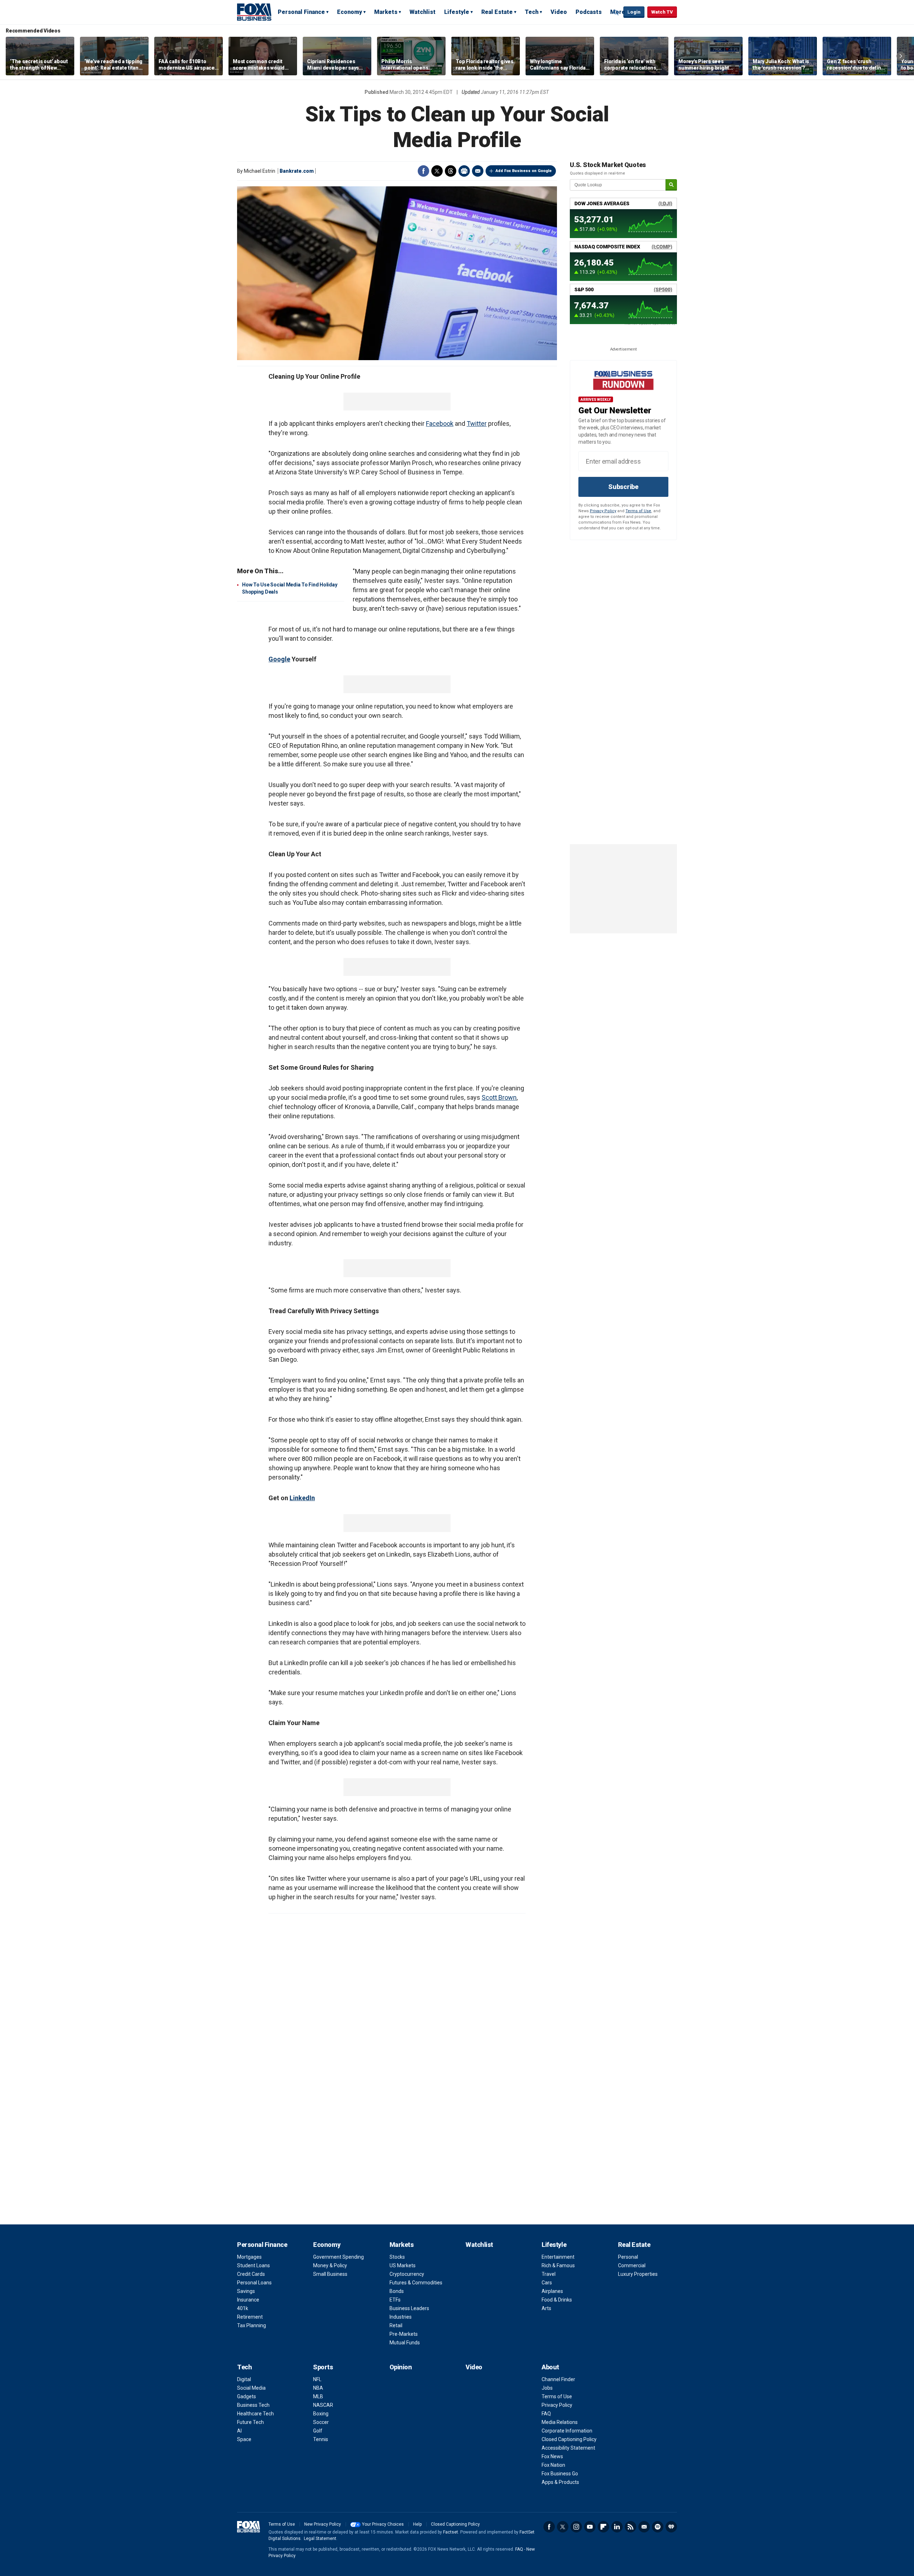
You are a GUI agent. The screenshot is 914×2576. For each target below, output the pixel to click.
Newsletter (644, 2527)
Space (244, 2439)
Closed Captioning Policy (569, 2439)
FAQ (546, 2414)
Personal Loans (254, 2283)
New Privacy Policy (323, 2524)
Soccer (321, 2422)
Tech (532, 12)
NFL (317, 2379)
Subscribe (623, 487)
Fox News (552, 2456)
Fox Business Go (560, 2474)
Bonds (397, 2291)
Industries (401, 2317)
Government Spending (338, 2257)
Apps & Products (560, 2482)
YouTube (590, 2527)
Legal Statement (320, 2539)
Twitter (437, 171)
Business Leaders (409, 2308)
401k (243, 2308)
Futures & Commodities (416, 2283)
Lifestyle (457, 12)
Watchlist (423, 12)
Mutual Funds (405, 2343)
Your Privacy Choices (383, 2524)
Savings (246, 2291)
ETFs (395, 2300)
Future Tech (250, 2422)
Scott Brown (499, 1097)
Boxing (321, 2414)
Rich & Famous (558, 2265)
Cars (547, 2283)
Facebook (423, 171)
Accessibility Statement (568, 2448)
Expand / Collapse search (616, 12)
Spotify (658, 2527)
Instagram (576, 2527)
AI (239, 2431)
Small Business (330, 2274)
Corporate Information (567, 2431)
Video (559, 12)
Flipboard (603, 2527)
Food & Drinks (557, 2300)
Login (634, 12)
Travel (549, 2274)
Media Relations (560, 2422)
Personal (628, 2257)
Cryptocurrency (407, 2274)
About (550, 2367)
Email (478, 171)
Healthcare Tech (255, 2414)
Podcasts (589, 12)
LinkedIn (302, 1498)
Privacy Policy (603, 511)
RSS (631, 2527)
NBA (318, 2388)
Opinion (401, 2367)
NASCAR (323, 2405)
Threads (451, 171)
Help (417, 2524)
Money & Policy (330, 2265)
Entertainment (558, 2257)
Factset (451, 2532)
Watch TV (662, 12)
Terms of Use (638, 511)
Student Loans (253, 2265)
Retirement (250, 2317)
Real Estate (497, 12)
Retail (396, 2325)
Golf (318, 2431)
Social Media (251, 2388)
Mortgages (249, 2257)
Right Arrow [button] (901, 56)
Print (464, 171)
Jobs (547, 2388)
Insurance (248, 2300)
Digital (244, 2379)
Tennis (321, 2439)
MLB (318, 2396)
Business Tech (253, 2405)
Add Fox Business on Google (524, 171)
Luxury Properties (638, 2274)
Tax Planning (252, 2325)
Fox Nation (553, 2465)
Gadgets (247, 2396)
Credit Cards (251, 2274)
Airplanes (552, 2291)
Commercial (632, 2265)
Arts (546, 2308)
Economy (350, 12)
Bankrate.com (297, 171)
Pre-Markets (404, 2334)
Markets (386, 12)
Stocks (397, 2257)
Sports (323, 2367)
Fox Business (254, 12)
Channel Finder (558, 2379)
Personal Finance (301, 12)
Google (279, 659)
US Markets (403, 2265)
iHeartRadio (671, 2527)
